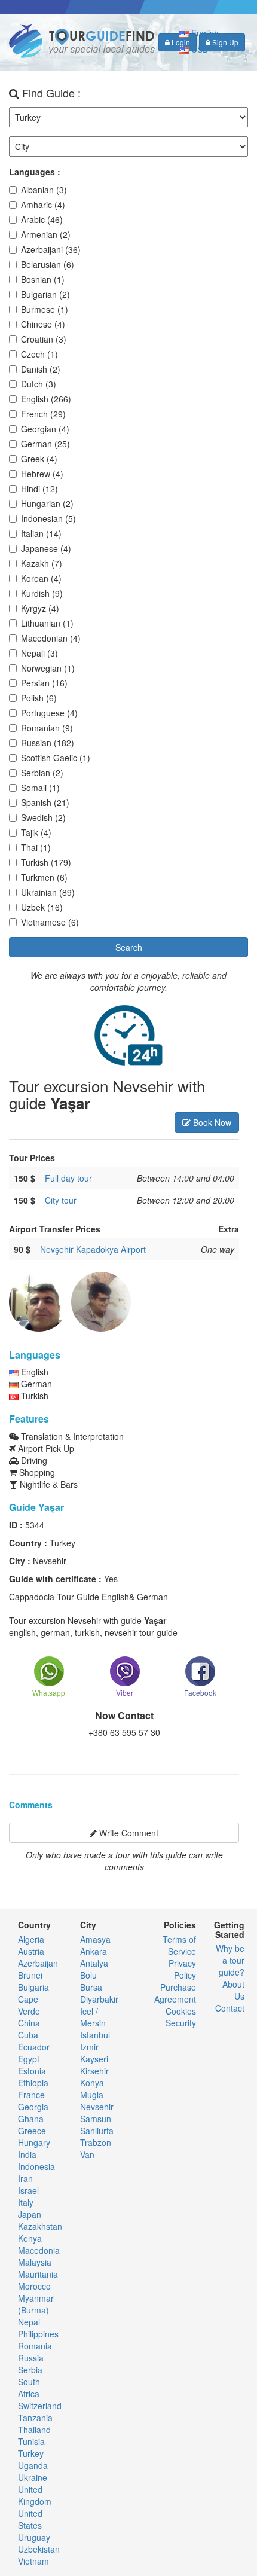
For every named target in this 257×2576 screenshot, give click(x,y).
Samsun (96, 2119)
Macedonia (39, 2250)
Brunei (30, 1975)
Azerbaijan (38, 1963)
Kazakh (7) (42, 563)
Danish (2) (41, 369)
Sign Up (224, 42)
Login (180, 42)
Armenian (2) (46, 234)
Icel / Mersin (93, 2017)
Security (181, 2023)
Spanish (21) (45, 802)
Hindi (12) (39, 489)
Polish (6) (39, 698)
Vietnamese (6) (50, 922)
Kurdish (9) (42, 593)
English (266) (46, 399)
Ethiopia (33, 2083)
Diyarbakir (99, 1999)
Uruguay (34, 2537)
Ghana (31, 2119)
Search (129, 947)
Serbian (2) (42, 773)
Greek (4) (39, 459)
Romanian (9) (47, 728)
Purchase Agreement (175, 1993)
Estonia (32, 2071)
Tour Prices (32, 1158)
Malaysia (35, 2262)
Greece (32, 2131)
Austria (31, 1951)
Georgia (33, 2107)
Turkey (31, 2453)
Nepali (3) (39, 653)
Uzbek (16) (42, 907)
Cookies (181, 2011)
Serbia (30, 2370)
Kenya (30, 2238)
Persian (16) (44, 683)
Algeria (31, 1939)
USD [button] (200, 49)
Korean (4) (41, 578)
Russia (31, 2358)
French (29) (43, 414)
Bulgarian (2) (45, 294)
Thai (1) (36, 847)
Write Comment (128, 1833)
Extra (229, 1229)
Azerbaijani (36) (51, 249)
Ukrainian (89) (48, 892)
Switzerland (40, 2406)
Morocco (34, 2286)
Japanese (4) (46, 548)
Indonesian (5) (48, 518)
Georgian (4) (45, 429)
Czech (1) (39, 354)
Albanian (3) (44, 190)
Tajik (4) (36, 832)
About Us (233, 1990)
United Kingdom (35, 2495)
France (31, 2095)
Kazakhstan (40, 2226)
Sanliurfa (97, 2131)
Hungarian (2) (47, 503)
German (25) (45, 444)
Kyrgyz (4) (40, 608)
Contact (230, 2008)
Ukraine (33, 2477)
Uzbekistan (39, 2549)
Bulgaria (33, 1987)
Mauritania (38, 2274)
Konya (92, 2083)
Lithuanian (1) (47, 623)
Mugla (92, 2095)
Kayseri (94, 2059)
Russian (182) (48, 743)
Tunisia (31, 2441)
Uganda (33, 2465)
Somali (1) (40, 788)
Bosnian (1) (43, 279)
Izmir (89, 2047)
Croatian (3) (44, 339)
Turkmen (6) (44, 877)
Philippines (38, 2334)
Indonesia (36, 2166)
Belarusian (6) (48, 264)
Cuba (28, 2035)
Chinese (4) (43, 324)
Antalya (94, 1963)
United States (30, 2519)
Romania (35, 2346)
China (29, 2023)
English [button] (204, 33)
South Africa (29, 2388)
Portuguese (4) (49, 713)
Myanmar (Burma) (36, 2304)
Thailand (34, 2430)
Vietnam (33, 2561)
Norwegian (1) (48, 668)
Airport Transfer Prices (55, 1229)
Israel (28, 2190)
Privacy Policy (182, 1969)
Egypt (29, 2059)
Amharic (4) (43, 205)
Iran (25, 2178)
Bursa (91, 1987)
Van (87, 2154)
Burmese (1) (45, 309)
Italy (26, 2202)
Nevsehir (97, 2107)
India (27, 2154)
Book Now (211, 1122)
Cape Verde (29, 2005)
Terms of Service (179, 1945)
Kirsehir (94, 2071)
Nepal (29, 2322)
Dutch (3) (39, 384)
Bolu (88, 1975)
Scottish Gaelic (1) (56, 758)
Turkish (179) (46, 862)
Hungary (34, 2142)
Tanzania (35, 2418)
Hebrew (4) (42, 474)
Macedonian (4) (51, 638)
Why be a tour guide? (230, 1960)
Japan (30, 2214)
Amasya (95, 1939)
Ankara (94, 1951)
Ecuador (34, 2047)
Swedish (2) (43, 817)
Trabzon (96, 2142)
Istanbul (95, 2035)
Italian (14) (41, 533)
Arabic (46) (42, 219)
